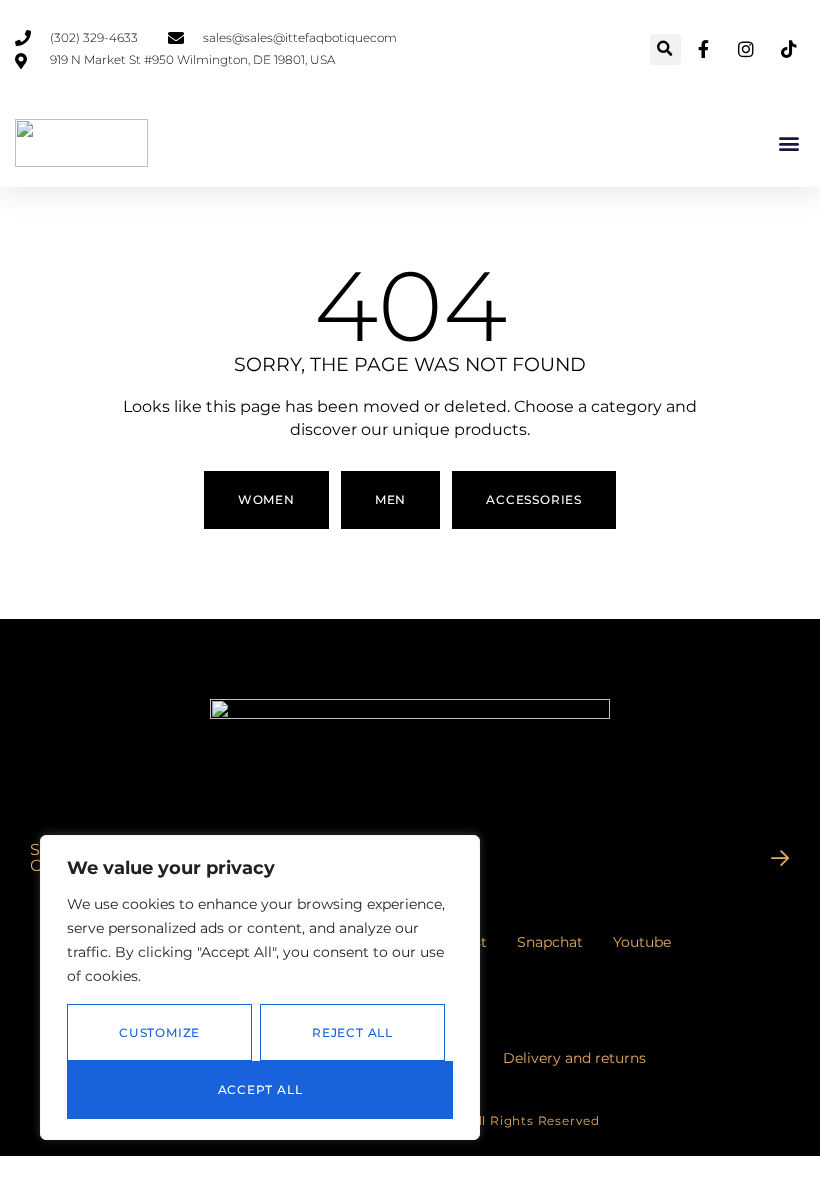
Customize (159, 1032)
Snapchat (550, 942)
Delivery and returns (574, 1058)
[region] (260, 987)
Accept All (260, 1089)
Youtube (642, 942)
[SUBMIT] (780, 858)
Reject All (352, 1032)
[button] (665, 49)
